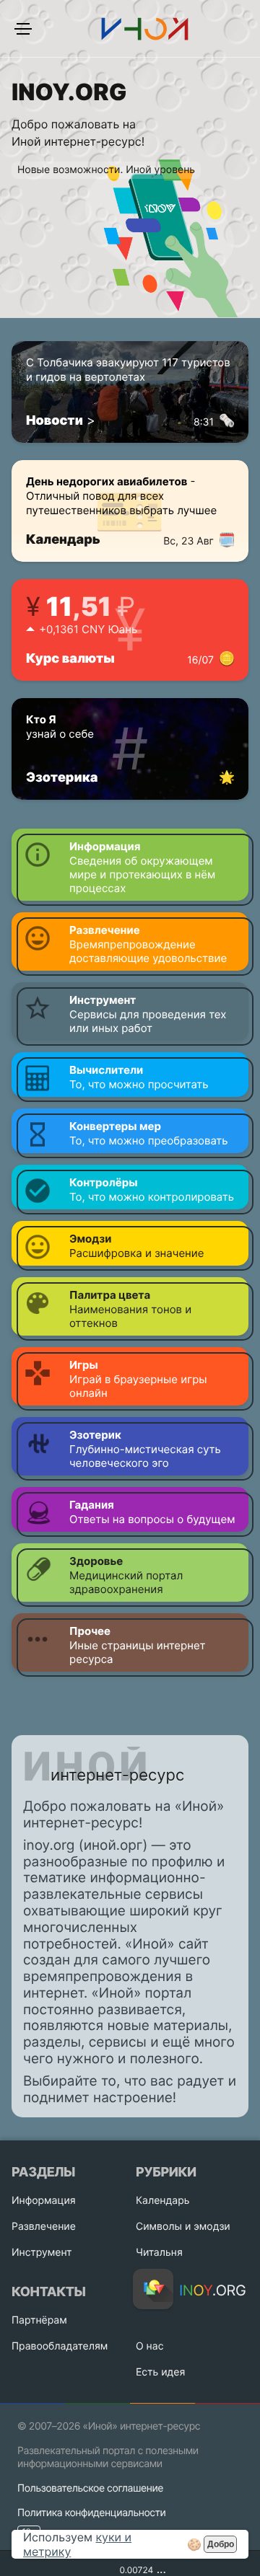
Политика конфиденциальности (92, 2513)
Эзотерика (62, 778)
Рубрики (166, 2173)
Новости (55, 421)
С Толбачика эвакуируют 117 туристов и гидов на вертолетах (128, 377)
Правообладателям (60, 2346)
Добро (221, 2544)
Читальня (159, 2253)
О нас (149, 2346)
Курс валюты (120, 659)
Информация (44, 2201)
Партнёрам (39, 2320)
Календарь (120, 540)
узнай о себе (60, 727)
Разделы (43, 2173)
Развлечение (44, 2227)
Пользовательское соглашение (90, 2488)
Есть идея (160, 2372)
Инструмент (42, 2253)
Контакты (48, 2292)
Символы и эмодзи (183, 2227)
